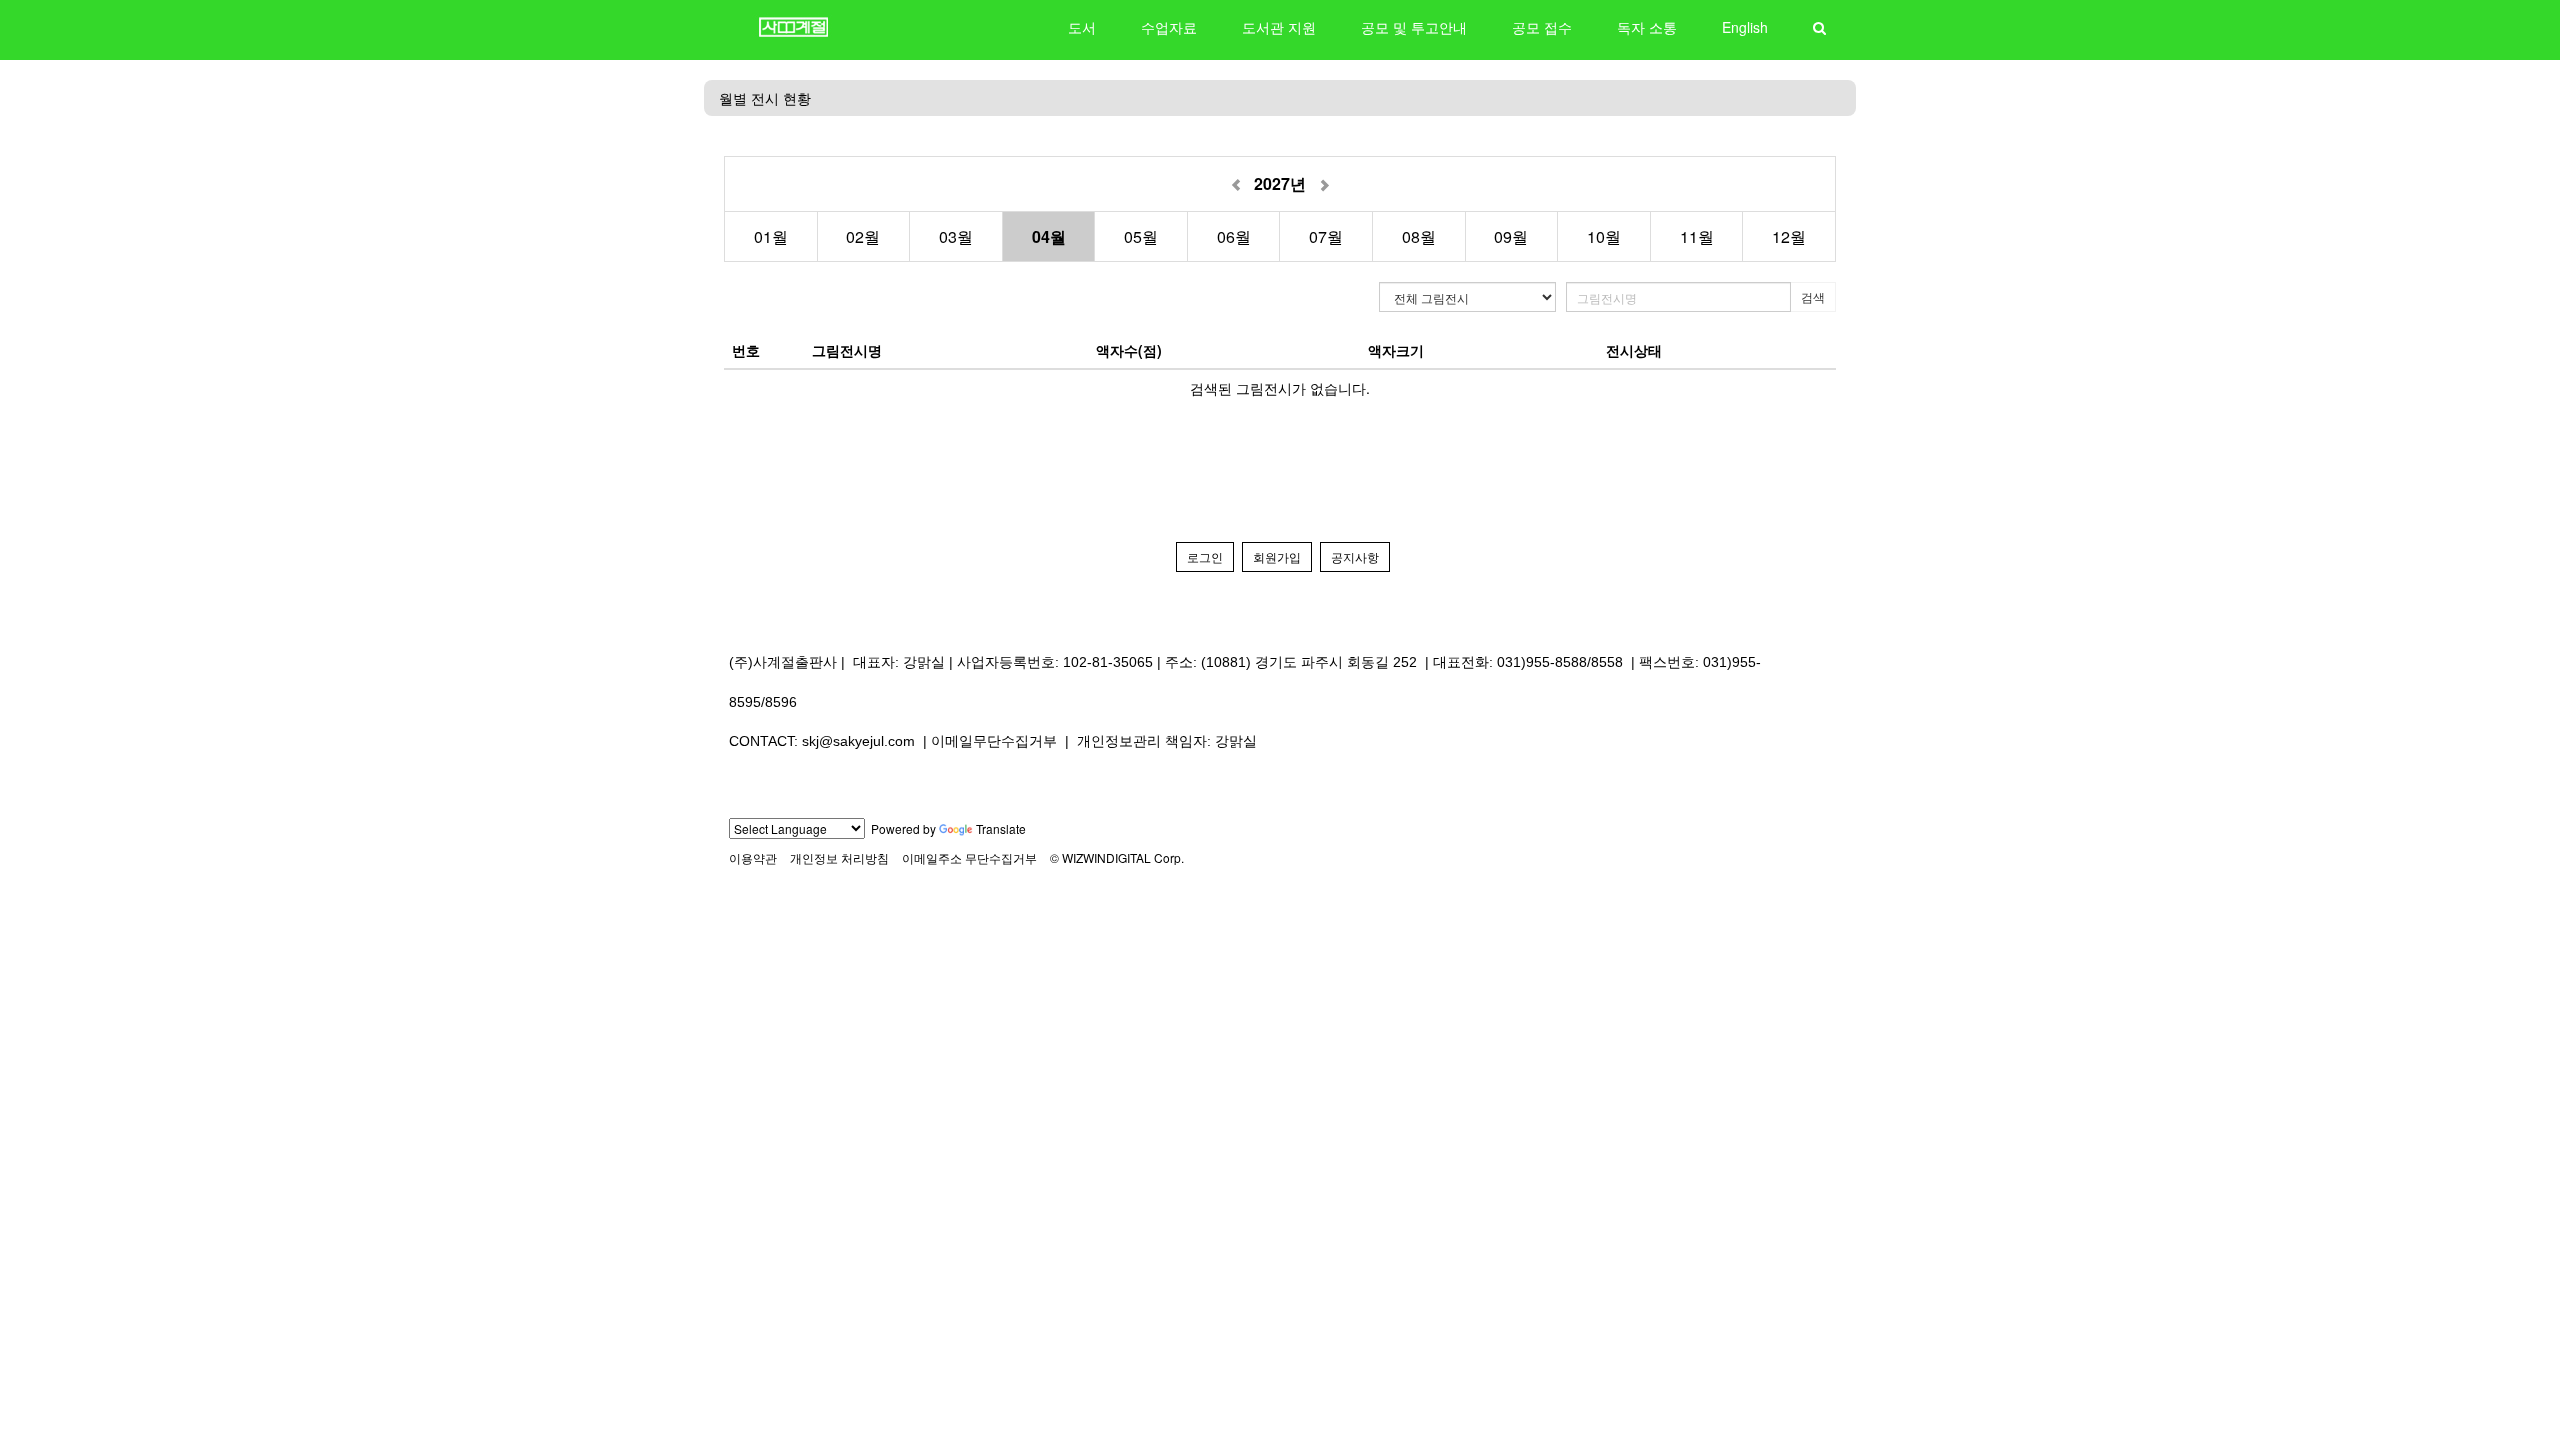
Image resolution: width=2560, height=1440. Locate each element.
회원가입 (1277, 556)
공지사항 (1355, 556)
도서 (1082, 27)
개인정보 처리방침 (839, 857)
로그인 (1205, 556)
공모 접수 (1542, 27)
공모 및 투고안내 (1414, 27)
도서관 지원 (1279, 27)
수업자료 (1169, 27)
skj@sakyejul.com (858, 741)
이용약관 (753, 857)
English (1745, 27)
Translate (1001, 828)
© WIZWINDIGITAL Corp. (1117, 857)
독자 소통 (1647, 27)
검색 (1813, 296)
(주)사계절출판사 (783, 662)
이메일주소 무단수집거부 (969, 857)
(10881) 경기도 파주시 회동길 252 (1309, 662)
